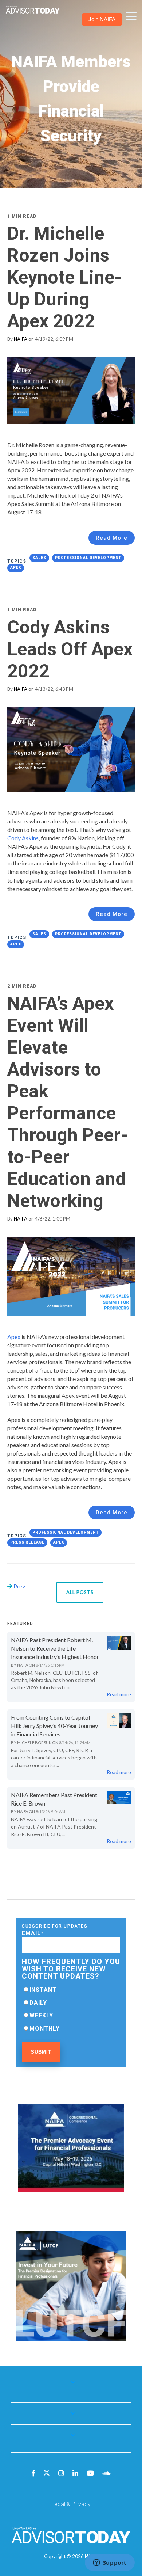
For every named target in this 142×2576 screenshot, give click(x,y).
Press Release (27, 1542)
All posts (80, 1592)
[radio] (71, 1990)
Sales (39, 558)
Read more (119, 1694)
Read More (112, 538)
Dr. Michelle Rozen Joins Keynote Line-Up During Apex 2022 (64, 277)
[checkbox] (71, 2009)
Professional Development (88, 558)
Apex (16, 568)
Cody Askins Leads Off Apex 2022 (70, 649)
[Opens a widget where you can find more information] (110, 2563)
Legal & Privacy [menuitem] (71, 2504)
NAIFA (21, 339)
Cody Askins (23, 838)
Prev (19, 1586)
